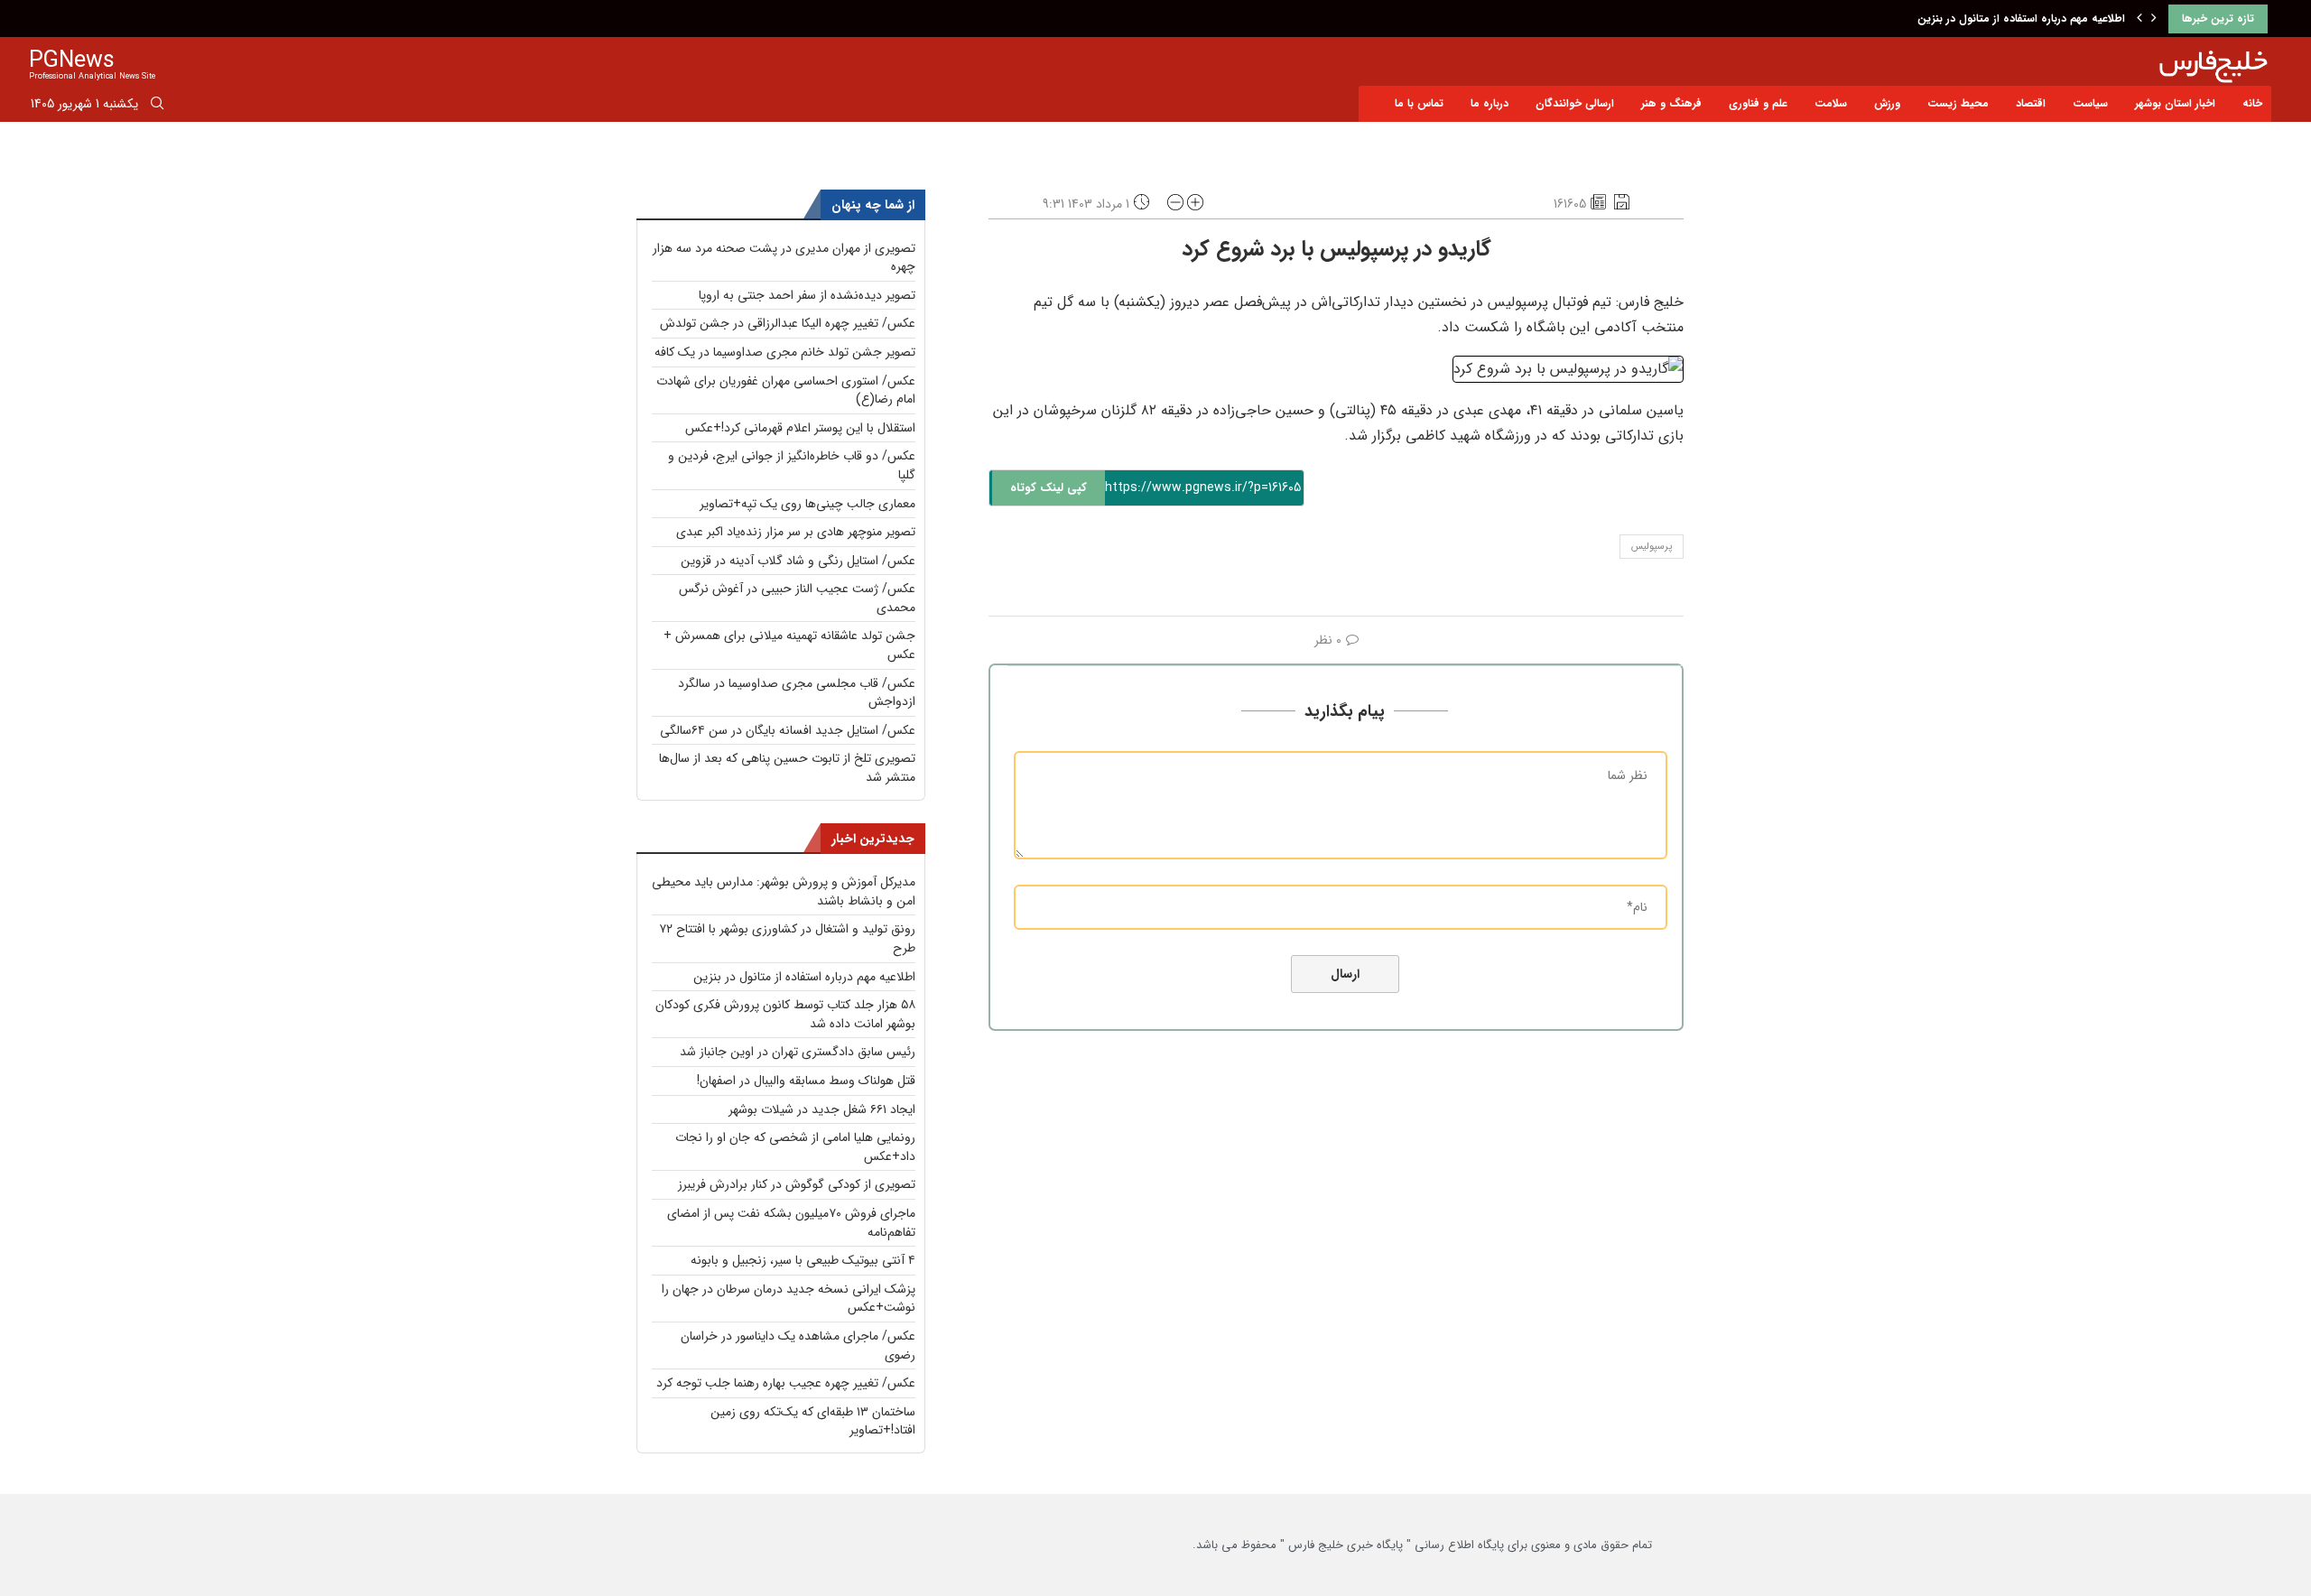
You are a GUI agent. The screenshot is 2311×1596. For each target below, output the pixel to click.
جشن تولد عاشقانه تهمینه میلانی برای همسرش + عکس (789, 645)
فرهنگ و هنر (1671, 103)
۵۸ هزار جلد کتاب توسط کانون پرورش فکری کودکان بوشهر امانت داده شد (785, 1014)
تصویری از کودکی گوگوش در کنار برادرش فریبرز (797, 1184)
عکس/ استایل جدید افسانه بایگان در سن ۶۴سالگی (788, 730)
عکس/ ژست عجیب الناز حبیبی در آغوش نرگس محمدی (797, 598)
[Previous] (2139, 19)
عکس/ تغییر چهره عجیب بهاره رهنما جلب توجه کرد (786, 1383)
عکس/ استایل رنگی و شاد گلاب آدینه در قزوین (798, 561)
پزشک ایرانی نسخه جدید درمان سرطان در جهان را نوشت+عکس (789, 1299)
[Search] (157, 107)
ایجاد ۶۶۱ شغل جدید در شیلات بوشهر (822, 1109)
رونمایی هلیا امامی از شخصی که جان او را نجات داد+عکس (795, 1147)
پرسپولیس (1652, 547)
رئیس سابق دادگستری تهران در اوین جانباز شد (798, 1052)
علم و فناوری (1758, 103)
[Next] (2154, 19)
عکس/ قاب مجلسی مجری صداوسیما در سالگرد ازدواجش (797, 693)
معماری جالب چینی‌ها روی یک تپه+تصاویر (807, 504)
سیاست (2090, 103)
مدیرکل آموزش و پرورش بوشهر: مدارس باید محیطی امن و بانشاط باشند (784, 891)
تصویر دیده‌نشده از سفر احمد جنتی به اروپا (807, 295)
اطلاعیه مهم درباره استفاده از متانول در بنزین (2021, 19)
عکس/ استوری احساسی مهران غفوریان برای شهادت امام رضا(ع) (786, 390)
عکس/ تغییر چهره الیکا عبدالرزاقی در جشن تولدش (788, 323)
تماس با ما (1419, 103)
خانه (2252, 103)
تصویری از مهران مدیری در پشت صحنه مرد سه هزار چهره (784, 258)
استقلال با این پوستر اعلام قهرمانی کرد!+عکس (800, 428)
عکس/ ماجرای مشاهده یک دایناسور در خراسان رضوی (798, 1345)
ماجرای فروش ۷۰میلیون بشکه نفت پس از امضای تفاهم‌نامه (791, 1223)
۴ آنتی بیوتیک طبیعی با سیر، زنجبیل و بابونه (803, 1260)
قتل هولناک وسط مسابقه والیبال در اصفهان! (806, 1081)
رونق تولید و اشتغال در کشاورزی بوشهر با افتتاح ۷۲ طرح (787, 938)
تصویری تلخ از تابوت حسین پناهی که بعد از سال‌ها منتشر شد (787, 768)
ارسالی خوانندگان (1575, 103)
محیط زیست (1958, 103)
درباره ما (1490, 103)
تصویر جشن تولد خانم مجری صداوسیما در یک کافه (785, 352)
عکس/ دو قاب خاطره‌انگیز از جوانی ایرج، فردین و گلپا (792, 465)
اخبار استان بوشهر (2175, 103)
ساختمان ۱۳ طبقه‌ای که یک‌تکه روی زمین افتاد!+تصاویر (813, 1421)
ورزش (1887, 103)
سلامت (1831, 103)
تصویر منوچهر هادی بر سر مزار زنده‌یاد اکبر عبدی (796, 532)
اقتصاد (2031, 103)
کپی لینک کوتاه (1049, 488)
